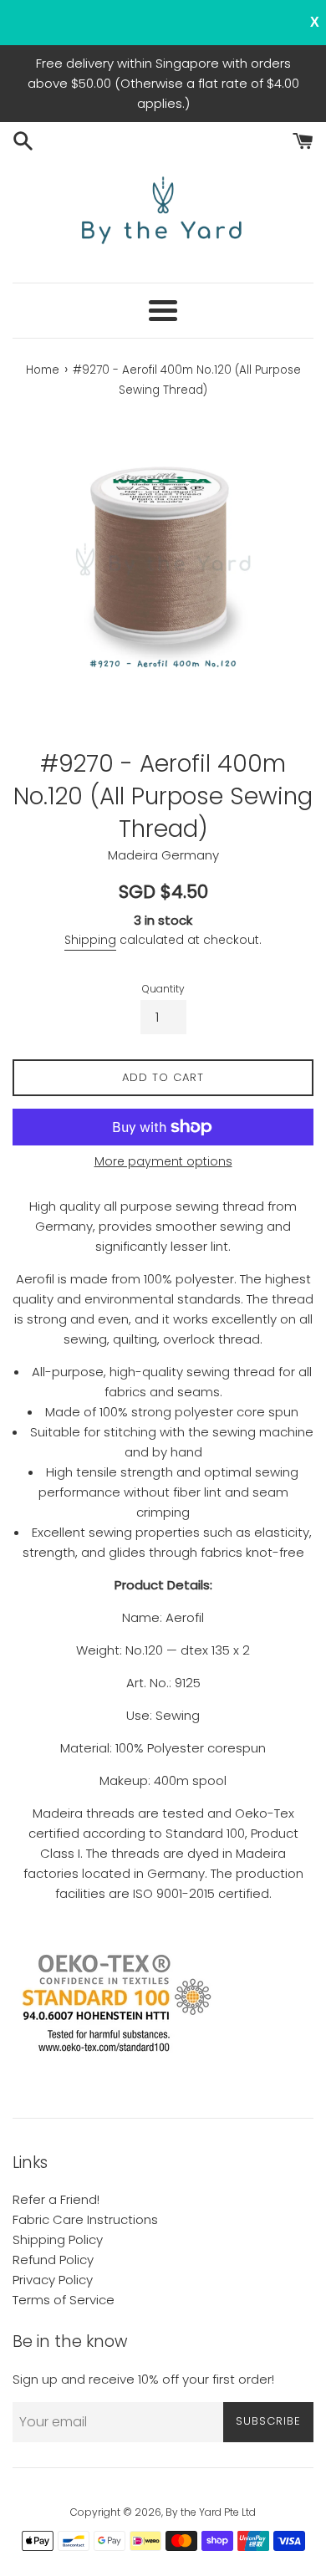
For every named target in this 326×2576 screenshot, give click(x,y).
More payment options (163, 1161)
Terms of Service (64, 2300)
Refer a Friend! (56, 2199)
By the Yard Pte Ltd (211, 2512)
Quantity (163, 989)
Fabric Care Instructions (85, 2219)
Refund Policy (53, 2260)
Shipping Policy (58, 2239)
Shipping (90, 940)
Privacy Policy (53, 2280)
